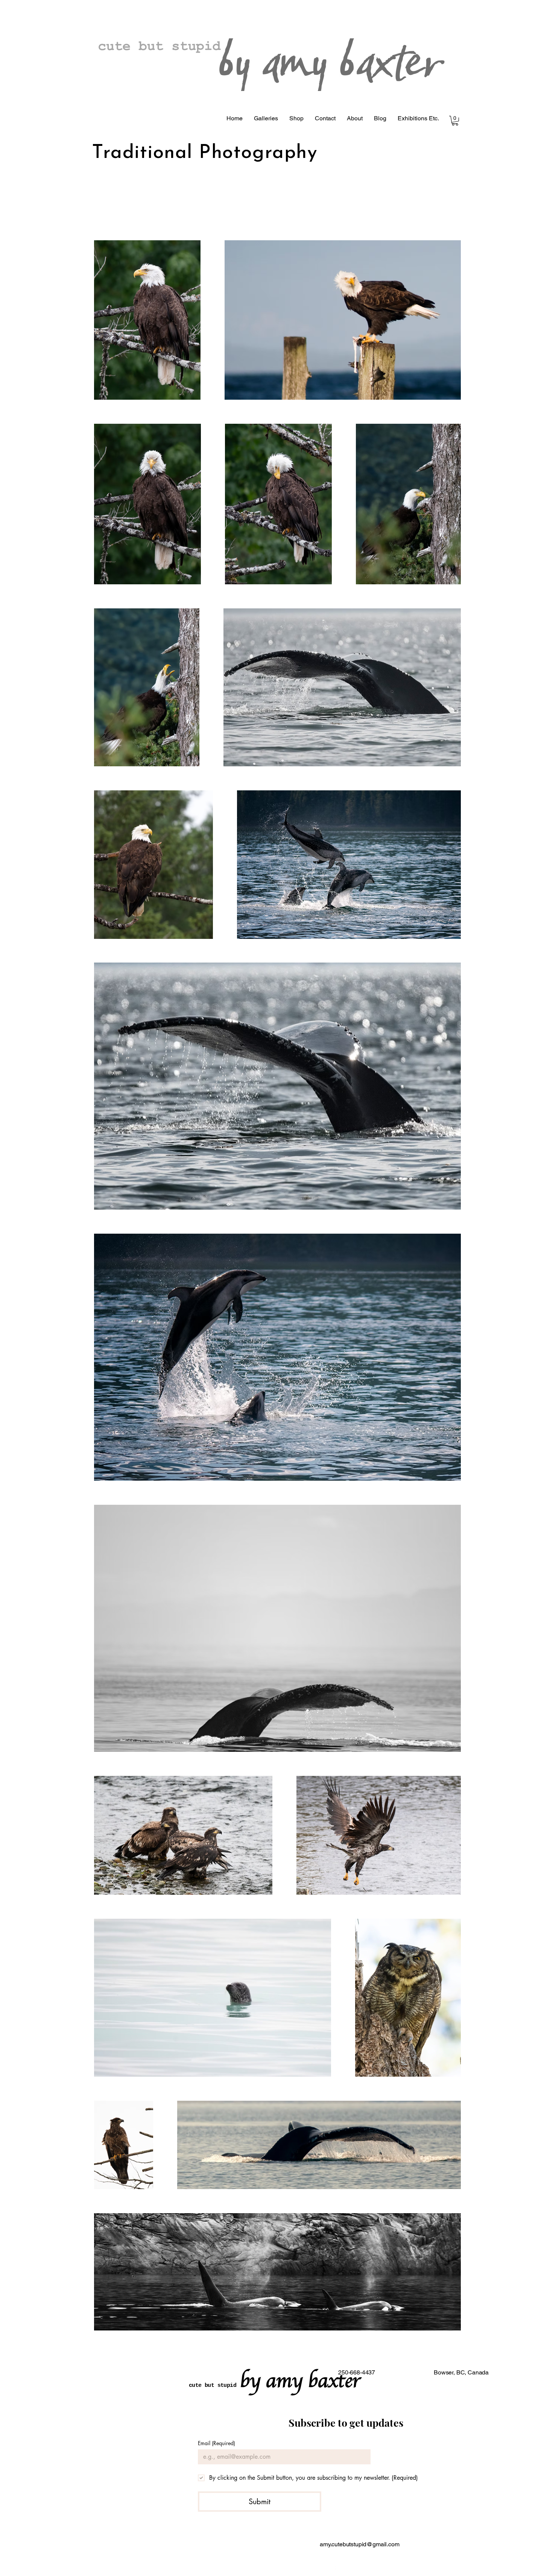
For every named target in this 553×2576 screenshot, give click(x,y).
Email (216, 2443)
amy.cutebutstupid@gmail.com (360, 2544)
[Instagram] (340, 2567)
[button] (266, 118)
